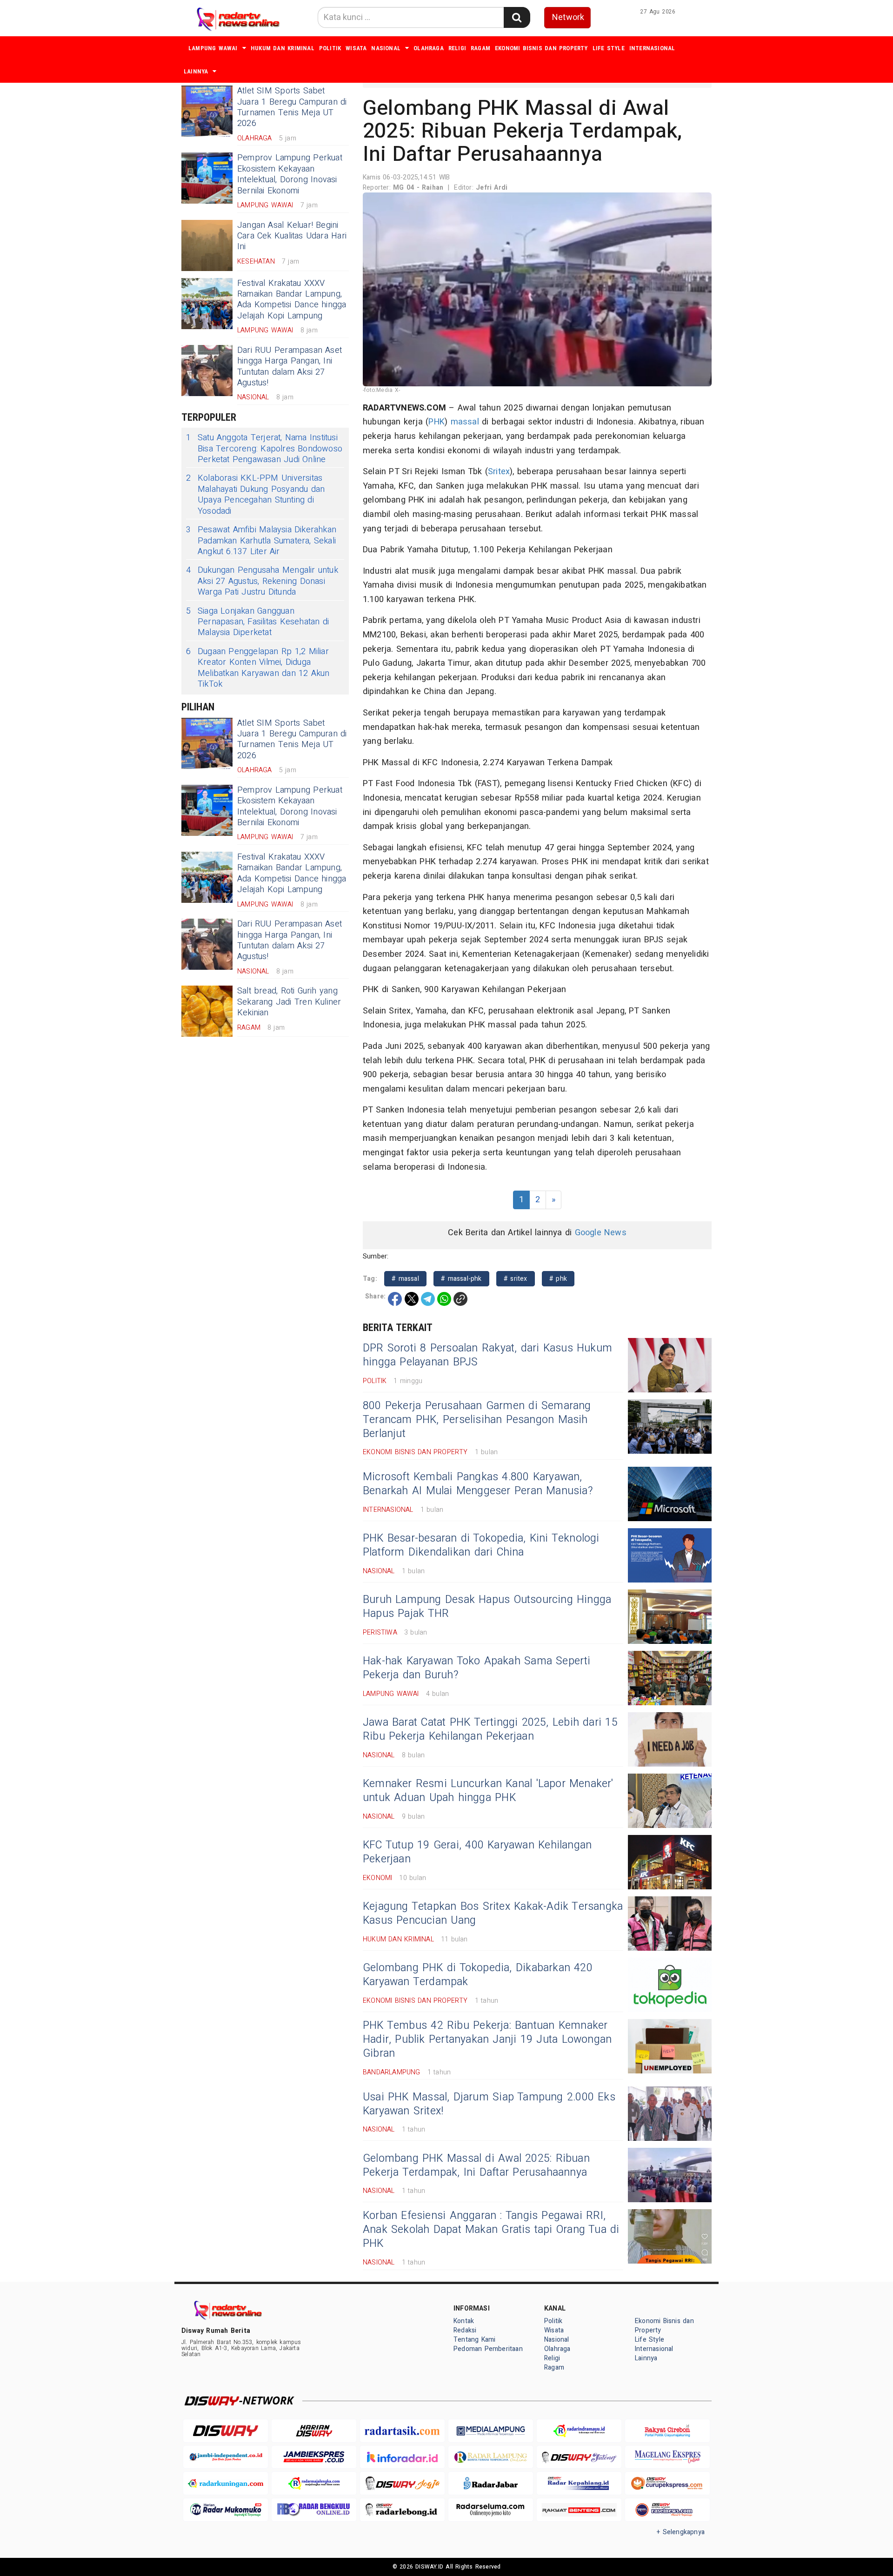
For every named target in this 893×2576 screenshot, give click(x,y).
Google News (601, 1233)
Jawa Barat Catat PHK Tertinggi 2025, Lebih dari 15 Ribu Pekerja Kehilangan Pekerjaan (490, 1729)
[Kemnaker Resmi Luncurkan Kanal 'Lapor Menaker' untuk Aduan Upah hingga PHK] (670, 1801)
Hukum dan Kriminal (283, 48)
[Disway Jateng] (579, 2457)
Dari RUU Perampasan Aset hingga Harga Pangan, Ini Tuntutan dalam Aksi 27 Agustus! (290, 367)
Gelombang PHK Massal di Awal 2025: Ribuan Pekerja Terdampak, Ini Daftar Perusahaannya (476, 2165)
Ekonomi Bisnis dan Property (541, 48)
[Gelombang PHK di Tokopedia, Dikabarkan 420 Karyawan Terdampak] (670, 1985)
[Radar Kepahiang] (579, 2483)
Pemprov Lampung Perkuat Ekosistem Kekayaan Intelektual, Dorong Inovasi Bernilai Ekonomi (290, 174)
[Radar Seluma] (491, 2510)
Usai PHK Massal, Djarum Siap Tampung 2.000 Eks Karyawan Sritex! (489, 2104)
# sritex (516, 1279)
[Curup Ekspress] (667, 2483)
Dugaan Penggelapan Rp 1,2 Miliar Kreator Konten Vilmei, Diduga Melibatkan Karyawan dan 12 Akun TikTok (258, 668)
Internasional (652, 48)
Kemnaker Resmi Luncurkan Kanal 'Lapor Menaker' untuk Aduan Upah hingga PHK (488, 1791)
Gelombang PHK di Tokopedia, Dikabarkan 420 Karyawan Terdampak (478, 1975)
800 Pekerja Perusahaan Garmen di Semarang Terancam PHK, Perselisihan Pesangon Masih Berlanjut (477, 1420)
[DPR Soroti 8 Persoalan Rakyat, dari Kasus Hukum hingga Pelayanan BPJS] (670, 1365)
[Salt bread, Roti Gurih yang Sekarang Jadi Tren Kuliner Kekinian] (207, 1011)
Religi (457, 48)
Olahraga (429, 48)
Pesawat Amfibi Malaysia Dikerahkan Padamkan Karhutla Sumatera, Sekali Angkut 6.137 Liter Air (261, 541)
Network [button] (568, 17)
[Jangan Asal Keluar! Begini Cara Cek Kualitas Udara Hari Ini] (207, 245)
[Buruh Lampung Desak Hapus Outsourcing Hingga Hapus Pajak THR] (670, 1617)
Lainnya (196, 71)
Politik (330, 48)
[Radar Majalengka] (314, 2483)
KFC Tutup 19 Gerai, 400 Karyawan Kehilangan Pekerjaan (477, 1852)
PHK (437, 422)
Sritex (499, 472)
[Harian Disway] (314, 2431)
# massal (405, 1279)
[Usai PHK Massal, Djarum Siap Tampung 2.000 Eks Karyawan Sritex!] (670, 2114)
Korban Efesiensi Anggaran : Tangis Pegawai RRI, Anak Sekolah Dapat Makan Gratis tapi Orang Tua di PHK (491, 2230)
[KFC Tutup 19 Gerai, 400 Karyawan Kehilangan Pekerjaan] (670, 1862)
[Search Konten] (517, 17)
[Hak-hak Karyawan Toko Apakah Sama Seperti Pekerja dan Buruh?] (670, 1678)
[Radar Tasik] (402, 2431)
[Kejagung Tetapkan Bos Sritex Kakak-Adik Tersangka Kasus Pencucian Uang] (670, 1924)
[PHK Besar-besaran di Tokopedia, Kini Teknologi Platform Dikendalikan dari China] (670, 1555)
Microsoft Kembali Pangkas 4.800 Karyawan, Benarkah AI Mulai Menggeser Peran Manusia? (478, 1484)
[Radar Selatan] (667, 2510)
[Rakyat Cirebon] (667, 2431)
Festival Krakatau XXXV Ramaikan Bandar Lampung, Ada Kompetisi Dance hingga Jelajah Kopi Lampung (292, 300)
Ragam (480, 48)
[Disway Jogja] (402, 2483)
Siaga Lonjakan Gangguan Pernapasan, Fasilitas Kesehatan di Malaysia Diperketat (257, 622)
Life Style (609, 48)
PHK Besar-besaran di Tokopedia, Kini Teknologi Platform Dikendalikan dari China (481, 1545)
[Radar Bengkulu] (314, 2510)
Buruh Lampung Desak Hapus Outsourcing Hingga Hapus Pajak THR (487, 1607)
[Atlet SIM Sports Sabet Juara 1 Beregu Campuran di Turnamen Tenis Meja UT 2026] (207, 111)
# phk (558, 1279)
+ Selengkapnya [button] (681, 2532)
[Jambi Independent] (226, 2457)
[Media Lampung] (491, 2431)
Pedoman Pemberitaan (488, 2349)
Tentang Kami (475, 2340)
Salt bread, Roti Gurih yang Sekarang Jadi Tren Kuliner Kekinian (289, 1002)
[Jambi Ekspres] (314, 2457)
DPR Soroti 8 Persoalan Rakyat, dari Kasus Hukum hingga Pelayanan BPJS (487, 1355)
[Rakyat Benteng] (579, 2510)
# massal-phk (461, 1279)
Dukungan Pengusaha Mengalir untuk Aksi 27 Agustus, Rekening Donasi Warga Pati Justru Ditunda (262, 581)
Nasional (386, 48)
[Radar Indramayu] (579, 2431)
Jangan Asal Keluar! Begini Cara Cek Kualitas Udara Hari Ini (292, 236)
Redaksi (465, 2330)
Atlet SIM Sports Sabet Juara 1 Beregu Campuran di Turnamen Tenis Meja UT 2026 (292, 107)
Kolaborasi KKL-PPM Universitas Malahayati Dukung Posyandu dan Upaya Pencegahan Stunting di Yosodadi (255, 495)
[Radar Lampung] (491, 2457)
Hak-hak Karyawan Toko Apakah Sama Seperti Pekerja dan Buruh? (477, 1668)
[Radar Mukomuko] (226, 2510)
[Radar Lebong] (402, 2510)
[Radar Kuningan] (226, 2483)
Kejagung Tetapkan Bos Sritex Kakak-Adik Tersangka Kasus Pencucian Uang (493, 1914)
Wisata (356, 48)
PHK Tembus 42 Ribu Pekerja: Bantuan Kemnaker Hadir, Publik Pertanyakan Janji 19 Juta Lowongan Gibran (487, 2040)
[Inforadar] (402, 2457)
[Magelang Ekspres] (667, 2457)
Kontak (464, 2321)
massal (465, 422)
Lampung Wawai (213, 48)
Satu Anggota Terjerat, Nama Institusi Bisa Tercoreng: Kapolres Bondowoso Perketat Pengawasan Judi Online (264, 449)
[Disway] (226, 2431)
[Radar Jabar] (491, 2483)
